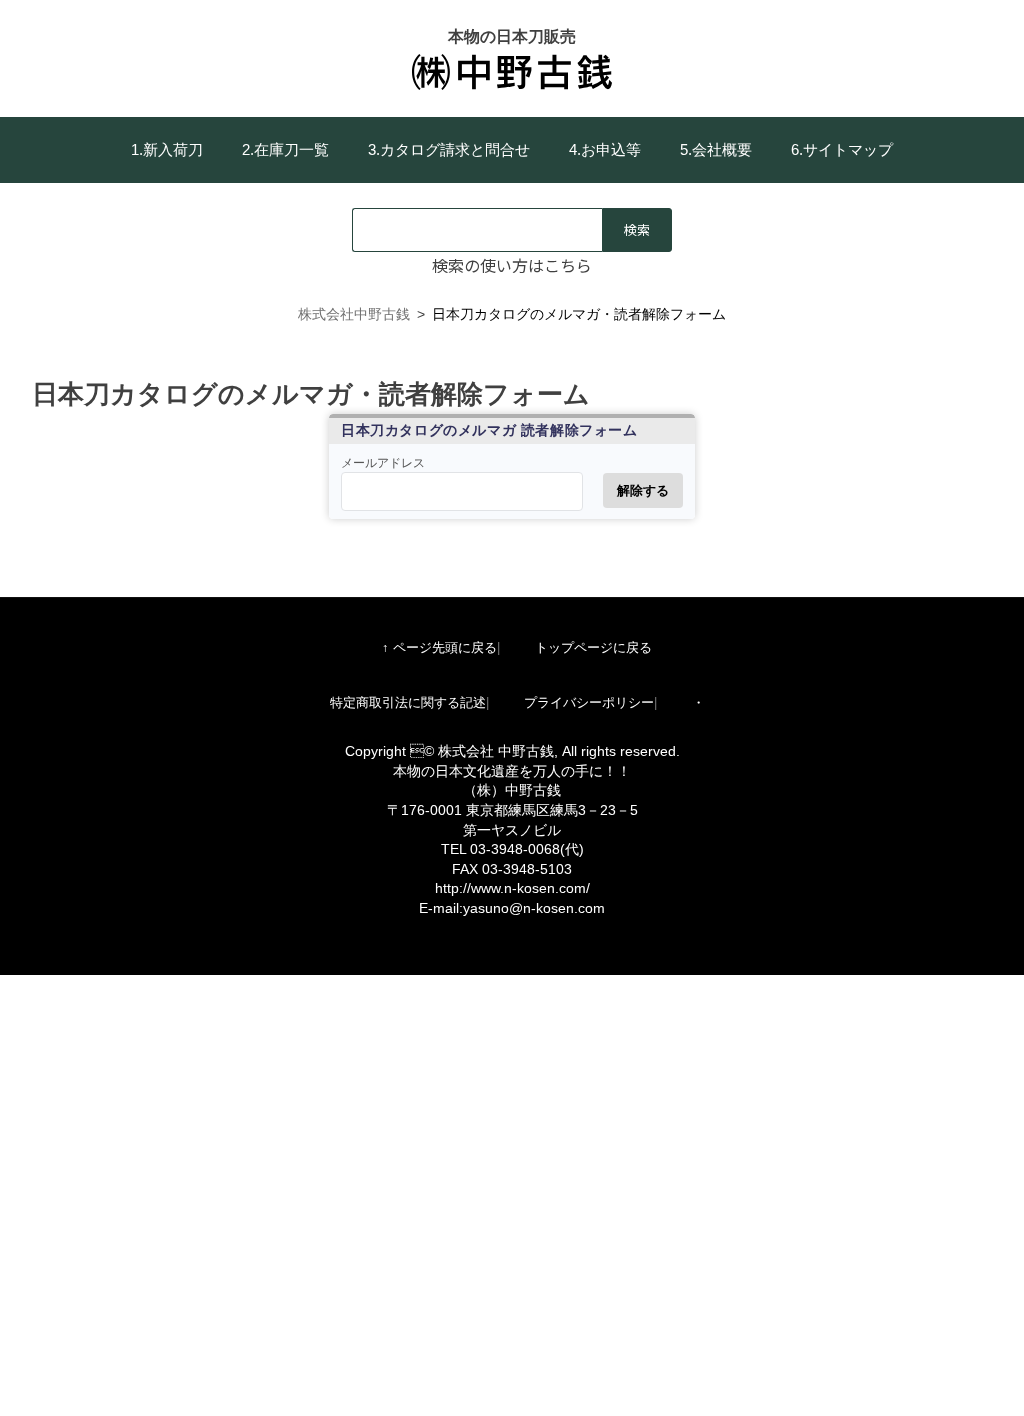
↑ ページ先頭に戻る (439, 647)
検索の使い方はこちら (512, 265)
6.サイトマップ (842, 149)
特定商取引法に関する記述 (408, 702)
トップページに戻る (593, 647)
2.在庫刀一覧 (285, 149)
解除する (643, 490)
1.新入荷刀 (167, 149)
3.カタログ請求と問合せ (449, 149)
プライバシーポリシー (589, 702)
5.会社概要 (716, 149)
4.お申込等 (605, 149)
